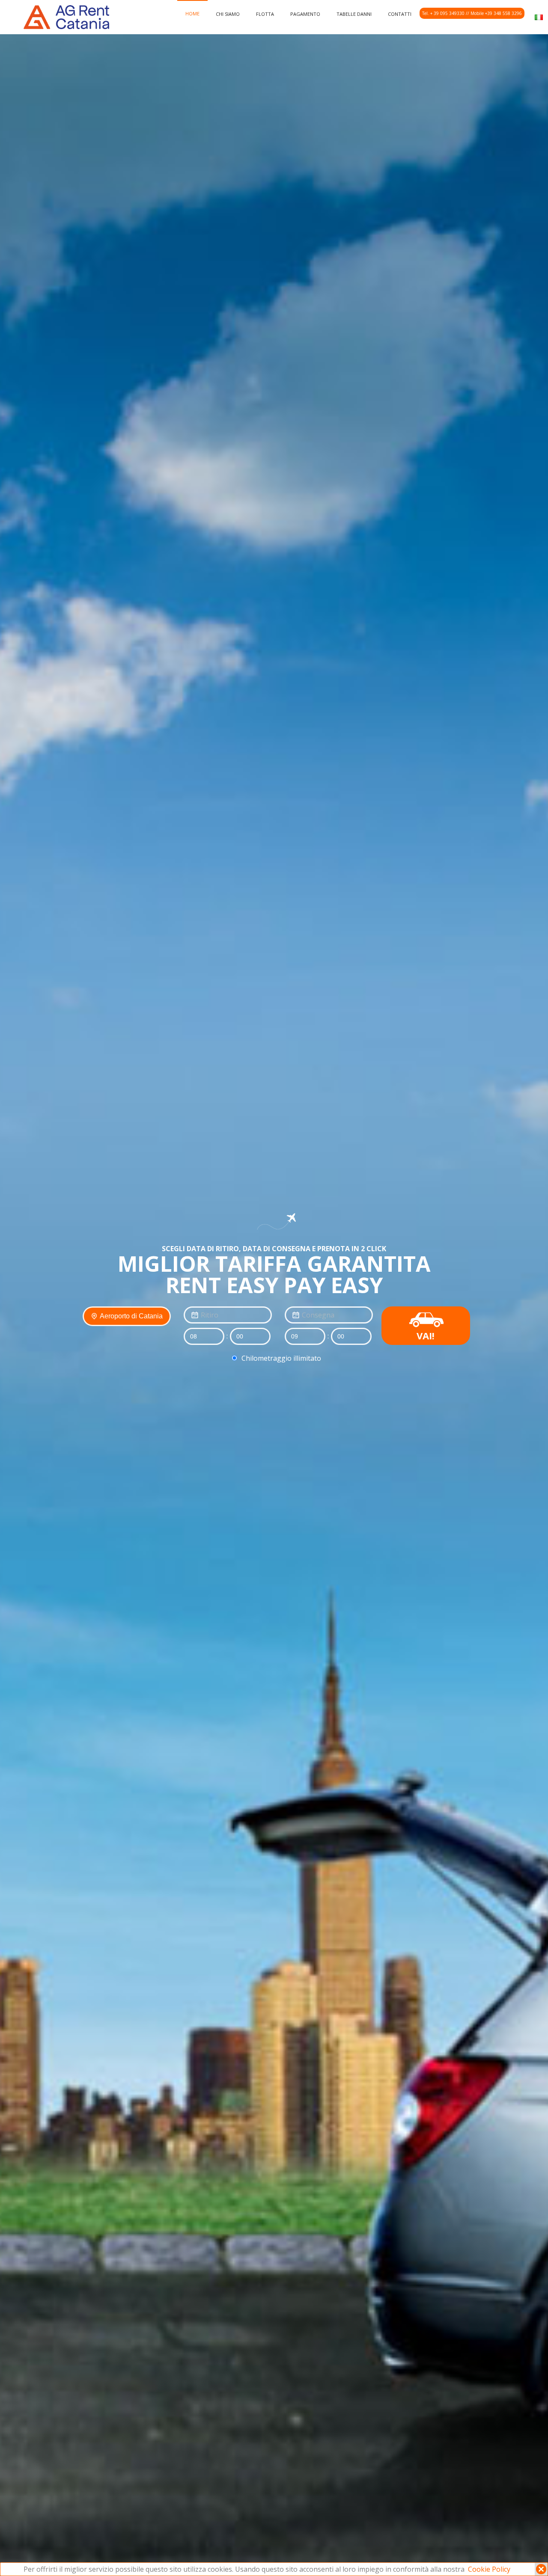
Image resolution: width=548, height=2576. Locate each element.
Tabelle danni (354, 14)
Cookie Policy (489, 2569)
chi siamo (228, 14)
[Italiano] (539, 16)
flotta (265, 14)
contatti (400, 14)
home (192, 13)
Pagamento (305, 14)
